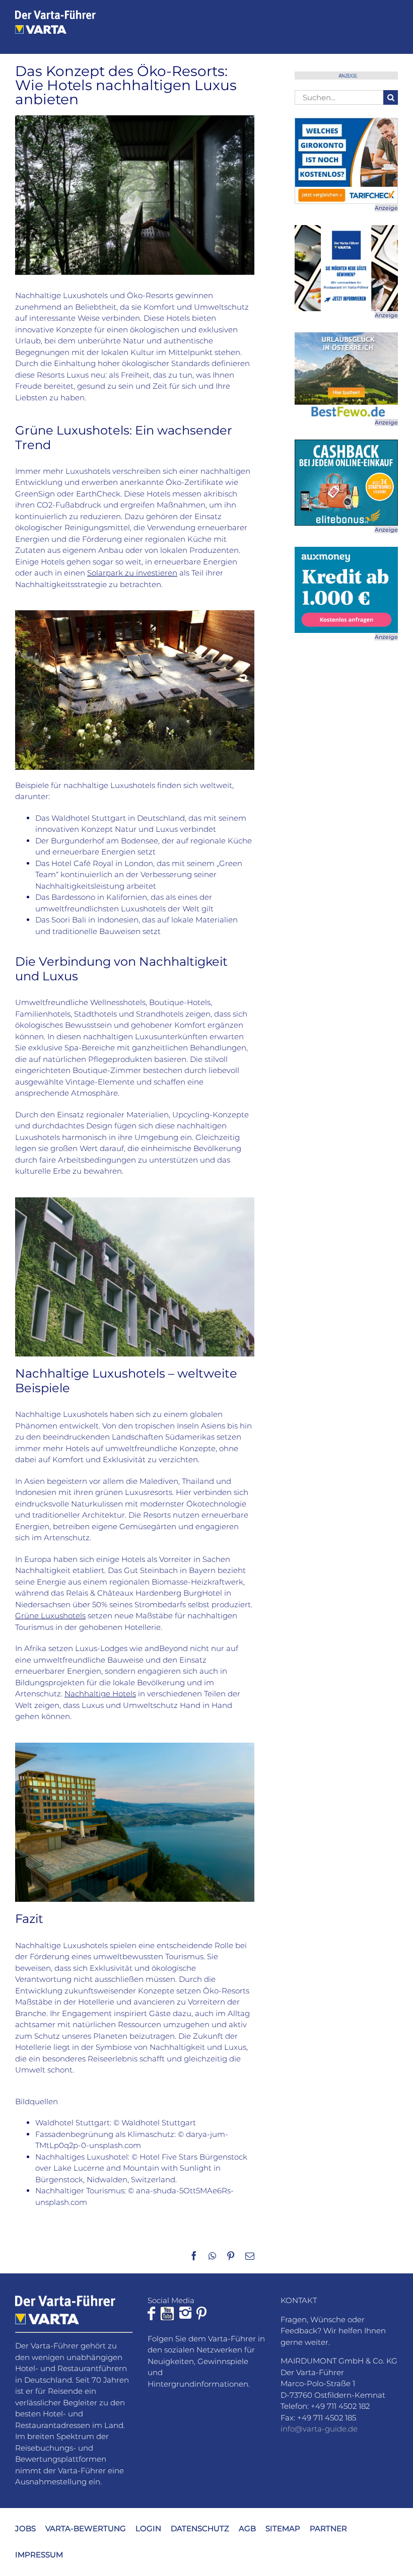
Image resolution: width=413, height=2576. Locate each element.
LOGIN (148, 2528)
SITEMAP (283, 2528)
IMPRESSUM (39, 2555)
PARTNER (328, 2528)
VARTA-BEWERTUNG (86, 2528)
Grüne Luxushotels (50, 1616)
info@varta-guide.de (319, 2429)
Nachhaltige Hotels (100, 1694)
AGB (247, 2528)
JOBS (25, 2528)
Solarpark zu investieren (132, 573)
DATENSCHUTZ (200, 2528)
